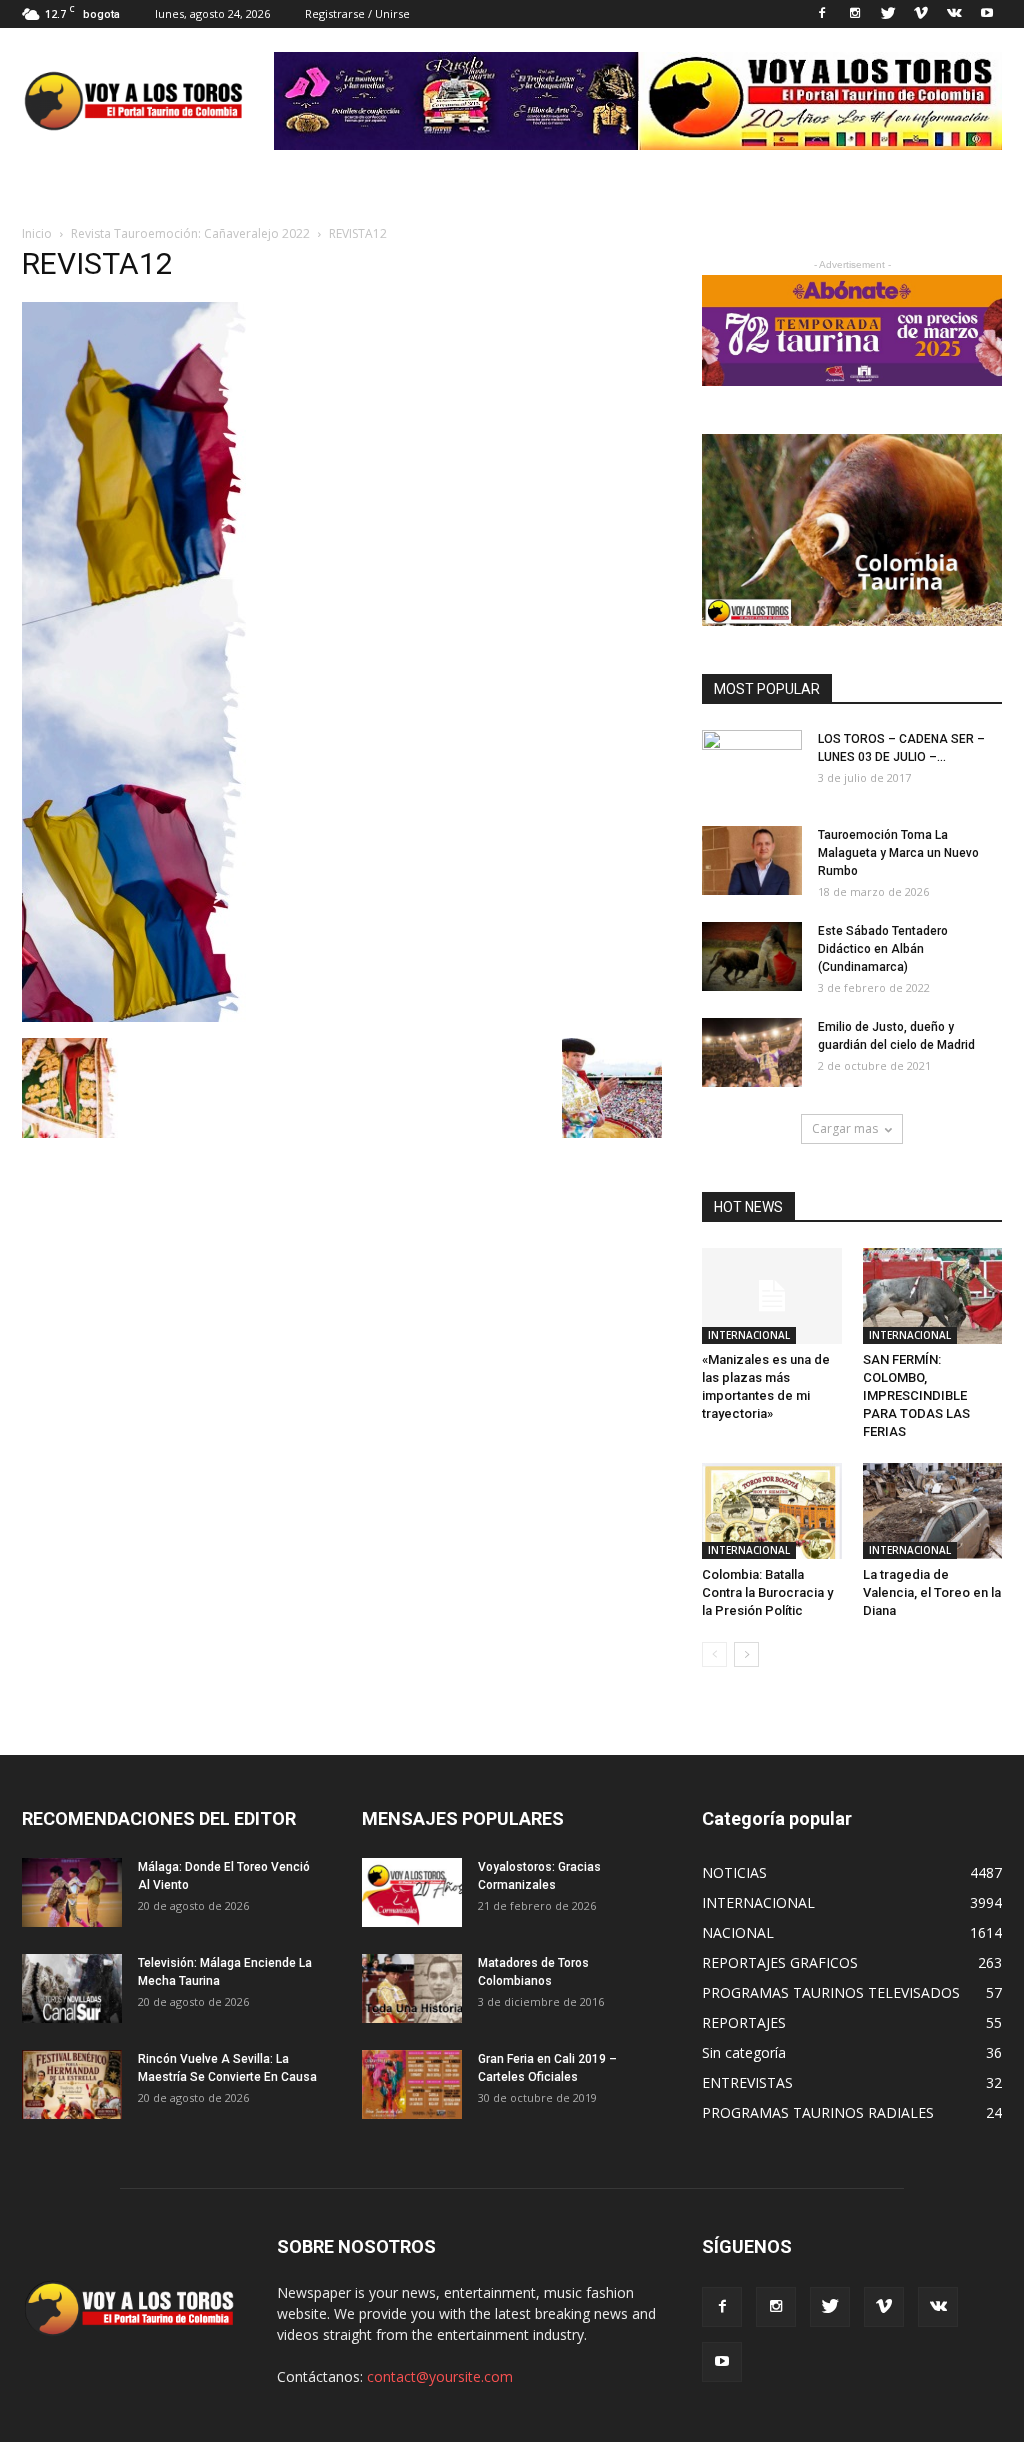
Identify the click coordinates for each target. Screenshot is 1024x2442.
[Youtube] (987, 14)
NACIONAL (738, 1932)
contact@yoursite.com (440, 2376)
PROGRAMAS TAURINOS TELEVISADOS (831, 1992)
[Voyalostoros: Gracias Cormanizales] (412, 1892)
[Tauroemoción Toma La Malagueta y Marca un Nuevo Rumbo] (752, 860)
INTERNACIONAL (749, 1335)
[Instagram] (855, 14)
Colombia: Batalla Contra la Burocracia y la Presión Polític (767, 1592)
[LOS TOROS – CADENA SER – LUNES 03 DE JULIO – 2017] (752, 765)
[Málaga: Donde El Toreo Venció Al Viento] (72, 1892)
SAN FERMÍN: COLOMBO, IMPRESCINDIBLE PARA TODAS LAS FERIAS (916, 1395)
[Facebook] (822, 14)
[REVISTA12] (134, 1017)
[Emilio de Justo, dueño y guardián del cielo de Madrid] (752, 1052)
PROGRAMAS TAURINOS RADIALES (818, 2112)
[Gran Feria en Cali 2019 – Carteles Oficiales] (412, 2084)
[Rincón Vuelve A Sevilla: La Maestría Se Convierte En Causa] (72, 2084)
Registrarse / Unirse (357, 13)
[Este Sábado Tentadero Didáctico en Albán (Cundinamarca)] (752, 956)
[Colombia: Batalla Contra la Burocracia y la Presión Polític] (772, 1511)
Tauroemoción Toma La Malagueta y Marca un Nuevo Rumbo (898, 853)
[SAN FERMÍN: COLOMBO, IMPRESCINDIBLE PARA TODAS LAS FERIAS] (933, 1296)
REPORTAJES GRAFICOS (780, 1962)
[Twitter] (888, 14)
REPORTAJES (744, 2022)
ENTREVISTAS (747, 2082)
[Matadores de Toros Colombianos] (412, 1988)
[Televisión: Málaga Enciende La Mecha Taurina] (72, 1988)
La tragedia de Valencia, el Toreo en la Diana (932, 1592)
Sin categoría (744, 2052)
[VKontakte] (954, 14)
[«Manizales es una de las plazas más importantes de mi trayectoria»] (772, 1296)
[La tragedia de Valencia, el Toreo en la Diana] (933, 1511)
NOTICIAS (734, 1872)
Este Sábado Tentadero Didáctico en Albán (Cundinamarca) (883, 949)
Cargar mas (845, 1128)
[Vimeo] (921, 14)
